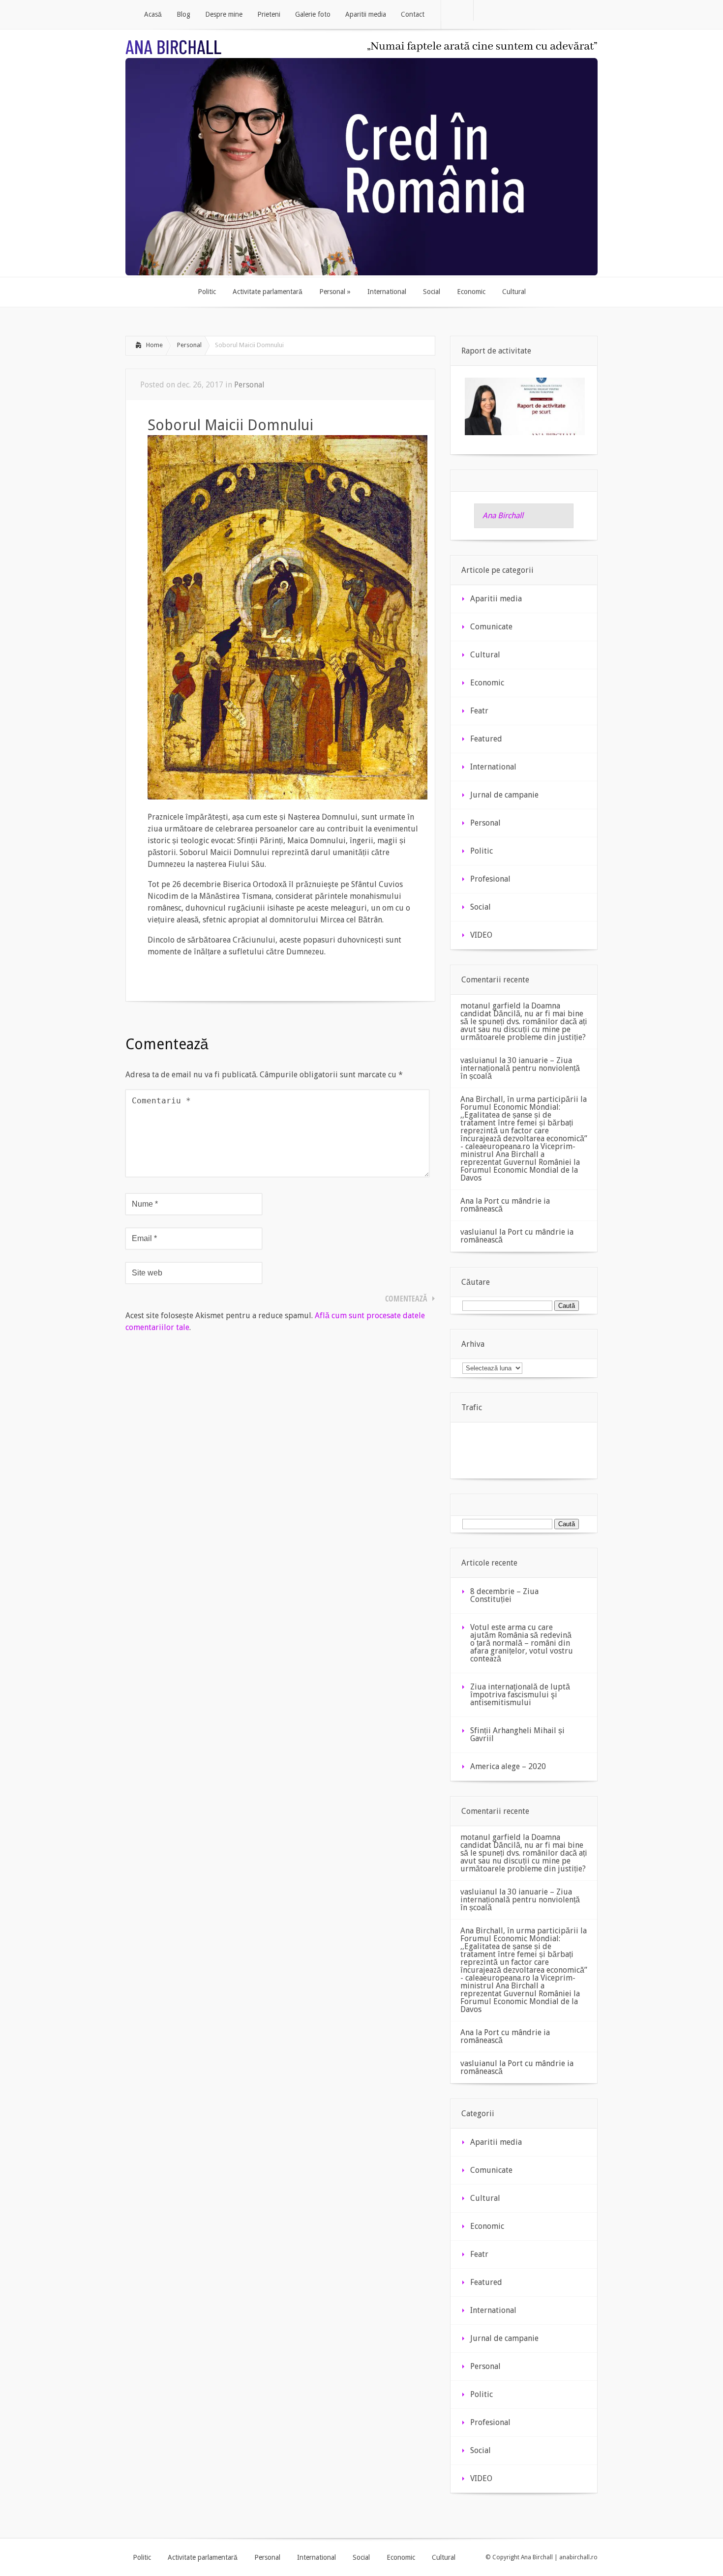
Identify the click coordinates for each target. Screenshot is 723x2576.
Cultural (485, 655)
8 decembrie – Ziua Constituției (504, 1595)
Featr (479, 711)
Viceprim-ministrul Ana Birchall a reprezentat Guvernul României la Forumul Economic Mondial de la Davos (520, 1162)
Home (154, 345)
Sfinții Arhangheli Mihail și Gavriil (517, 1734)
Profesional (490, 879)
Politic (482, 851)
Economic (487, 683)
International (493, 767)
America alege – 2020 (508, 1766)
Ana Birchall (503, 516)
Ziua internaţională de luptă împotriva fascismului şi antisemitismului (520, 1695)
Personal (189, 345)
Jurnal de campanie (504, 795)
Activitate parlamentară (203, 2557)
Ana (467, 1201)
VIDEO (481, 935)
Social (481, 907)
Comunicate (491, 627)
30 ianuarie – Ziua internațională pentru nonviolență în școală (520, 1068)
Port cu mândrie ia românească (505, 1205)
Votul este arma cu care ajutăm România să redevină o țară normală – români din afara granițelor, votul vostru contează (522, 1643)
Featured (486, 739)
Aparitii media (496, 599)
